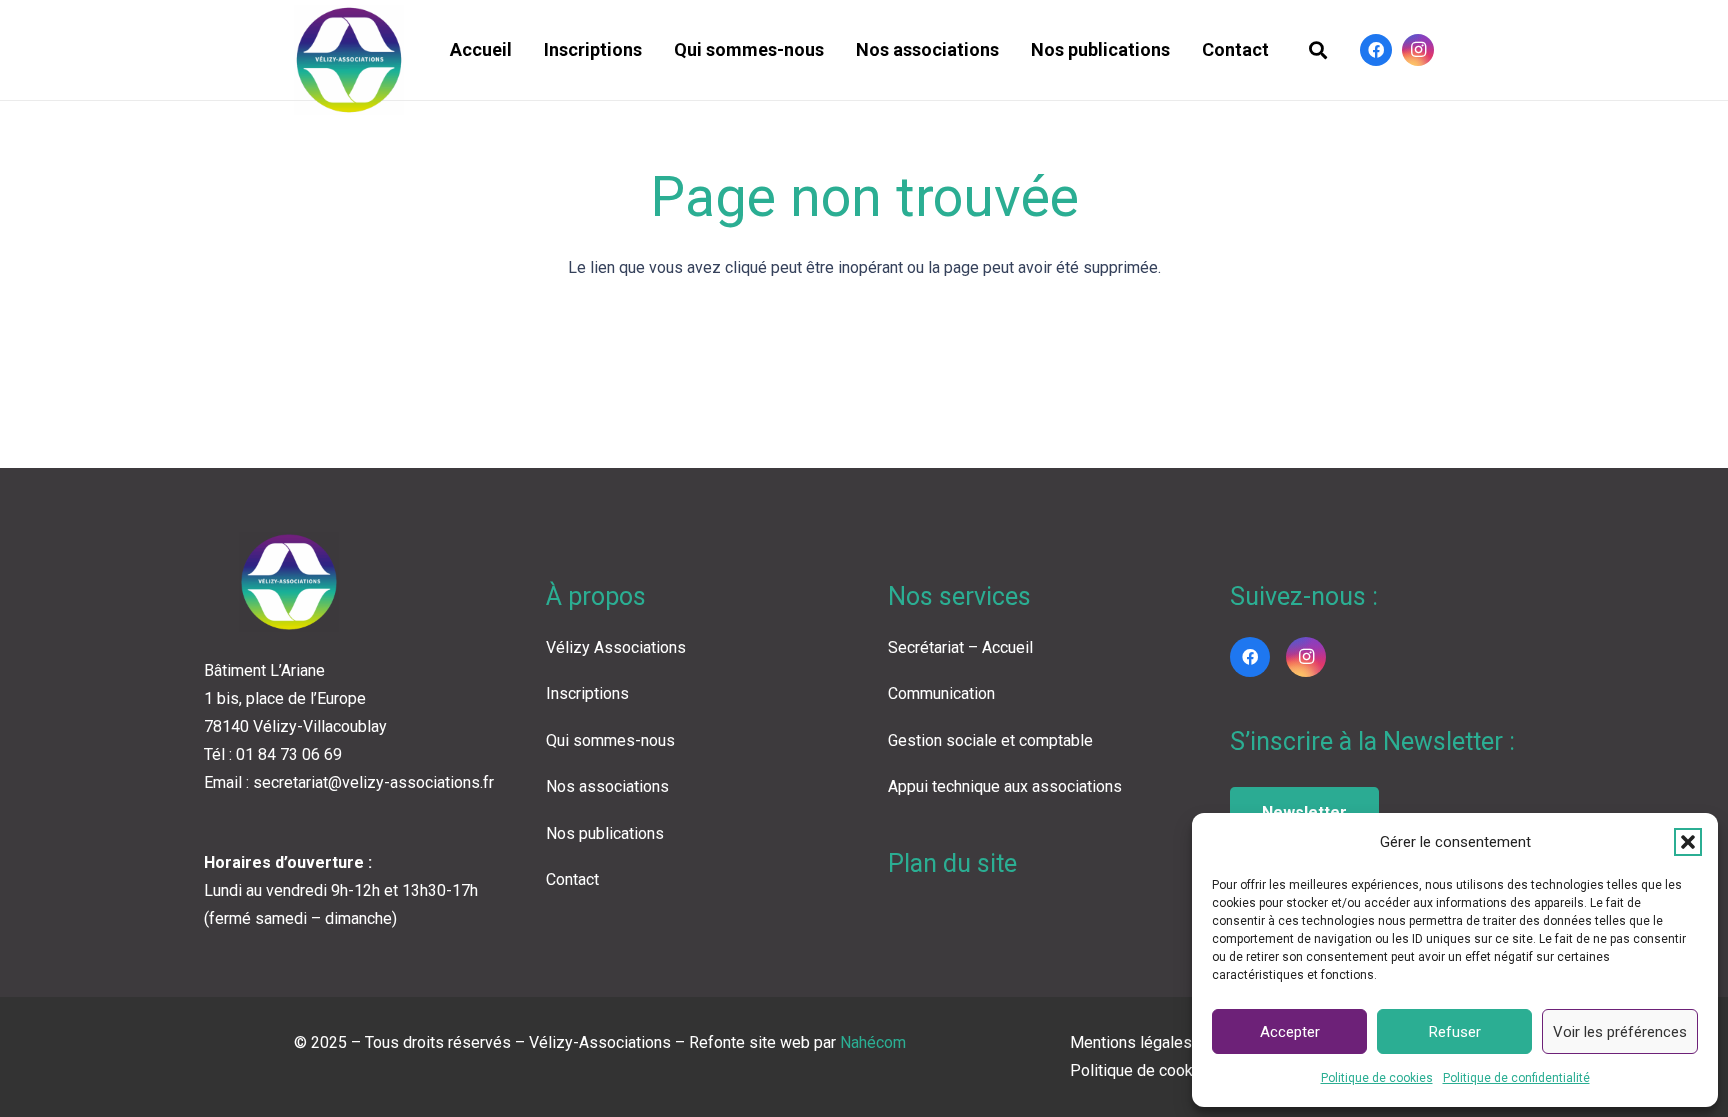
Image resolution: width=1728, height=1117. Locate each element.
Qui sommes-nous (610, 740)
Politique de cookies (1377, 1078)
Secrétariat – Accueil (960, 647)
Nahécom (873, 1042)
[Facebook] (1376, 50)
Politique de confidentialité (1516, 1078)
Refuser (1455, 1032)
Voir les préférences (1620, 1032)
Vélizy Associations (616, 647)
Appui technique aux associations (1005, 786)
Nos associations (607, 786)
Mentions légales (1131, 1042)
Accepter (1290, 1032)
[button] (1688, 842)
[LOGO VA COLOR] (349, 60)
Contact (572, 879)
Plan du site (952, 863)
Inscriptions (587, 693)
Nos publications (605, 833)
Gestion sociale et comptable (990, 740)
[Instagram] (1418, 50)
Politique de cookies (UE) (1159, 1070)
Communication (941, 693)
